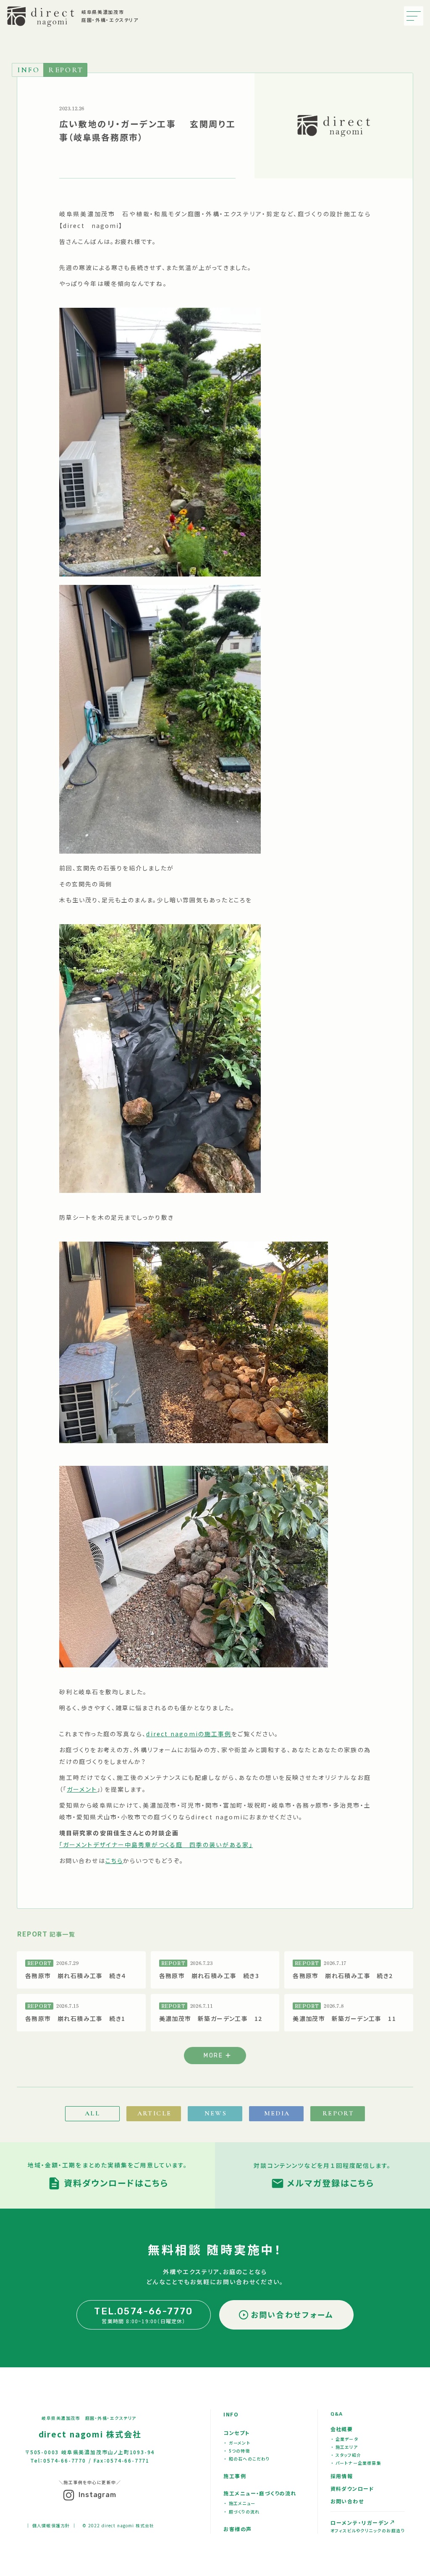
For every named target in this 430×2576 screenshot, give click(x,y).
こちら (114, 1861)
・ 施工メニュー (240, 2503)
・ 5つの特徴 (237, 2451)
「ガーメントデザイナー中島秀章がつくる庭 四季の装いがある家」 (156, 1845)
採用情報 (342, 2476)
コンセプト (236, 2433)
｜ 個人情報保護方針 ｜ (51, 2525)
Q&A (337, 2414)
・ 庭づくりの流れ (242, 2512)
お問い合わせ (347, 2501)
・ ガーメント (237, 2443)
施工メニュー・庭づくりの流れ (260, 2493)
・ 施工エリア (345, 2447)
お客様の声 (237, 2529)
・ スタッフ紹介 (346, 2455)
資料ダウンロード (353, 2488)
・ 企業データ (345, 2439)
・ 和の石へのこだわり (247, 2459)
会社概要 (342, 2429)
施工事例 (235, 2476)
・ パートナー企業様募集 (356, 2463)
